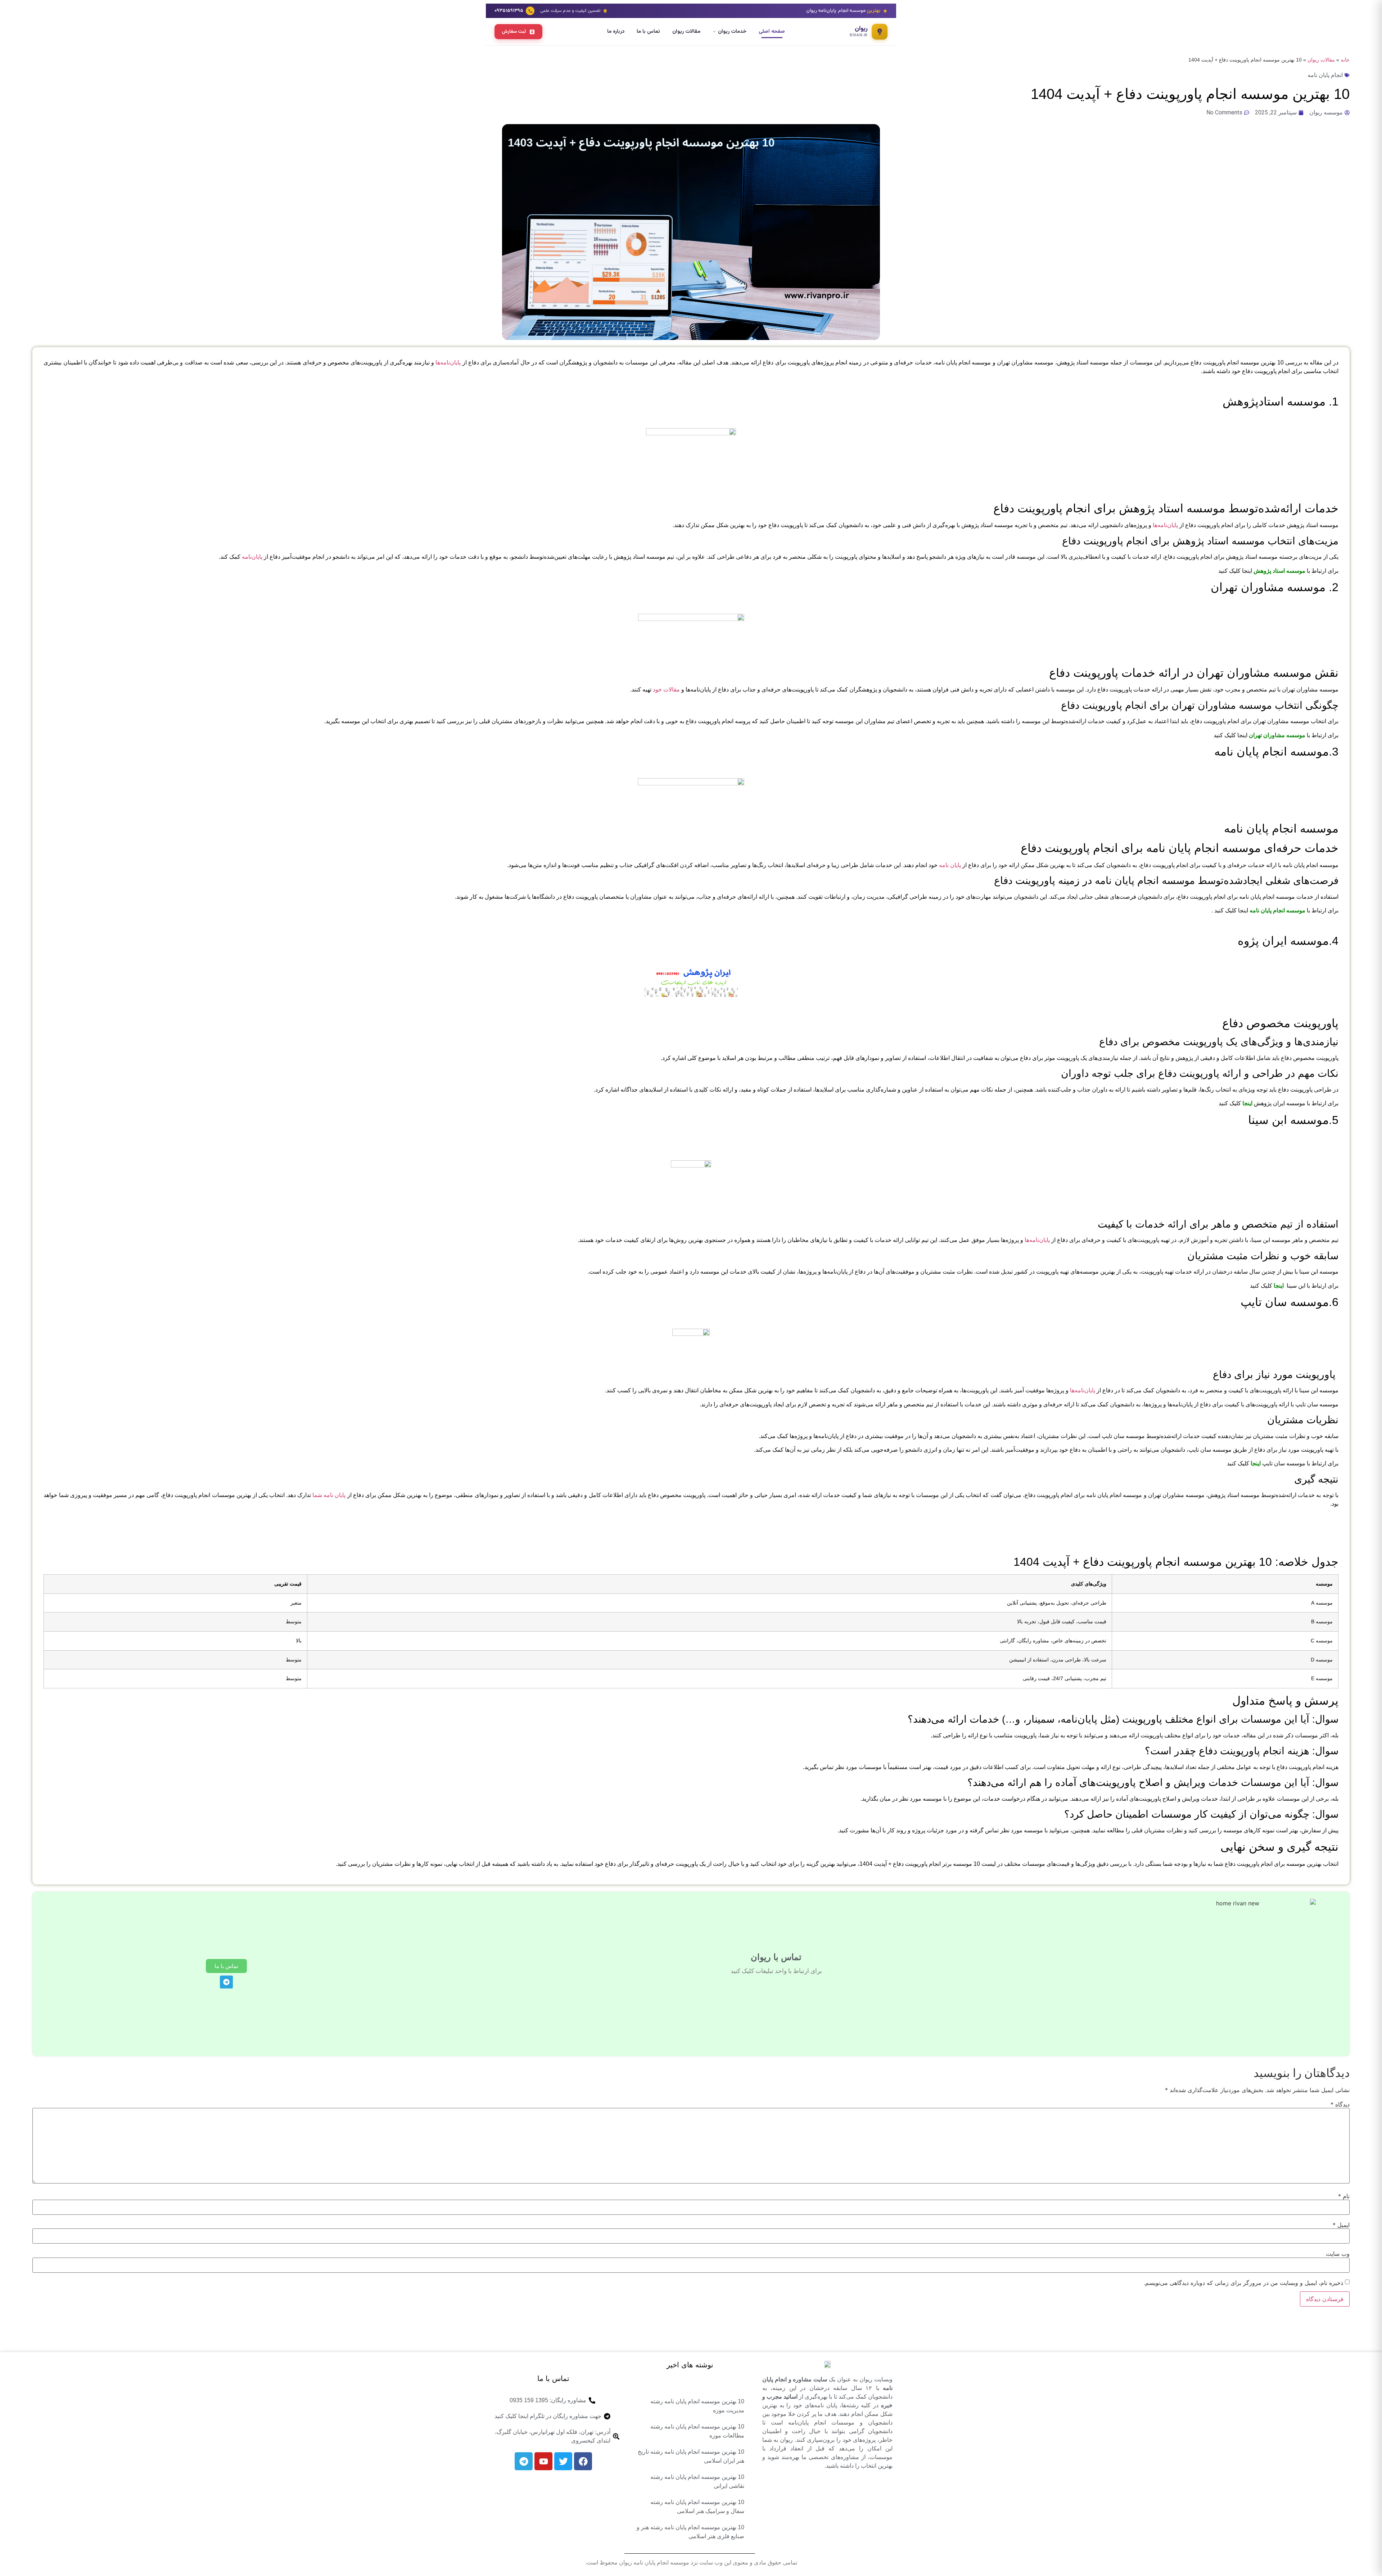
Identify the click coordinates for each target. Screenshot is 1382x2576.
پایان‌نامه (252, 557)
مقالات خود (666, 690)
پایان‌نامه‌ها (448, 362)
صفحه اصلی (772, 31)
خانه (1345, 60)
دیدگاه (1340, 2104)
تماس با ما (648, 31)
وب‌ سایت (1338, 2254)
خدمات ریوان (732, 31)
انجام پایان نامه (1325, 75)
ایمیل (1341, 2225)
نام (1344, 2196)
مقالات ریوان (686, 31)
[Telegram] (226, 1982)
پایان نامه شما (329, 1495)
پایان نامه (950, 865)
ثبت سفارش (514, 31)
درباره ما (616, 31)
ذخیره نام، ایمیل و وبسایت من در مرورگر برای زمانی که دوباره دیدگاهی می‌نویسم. (1243, 2283)
